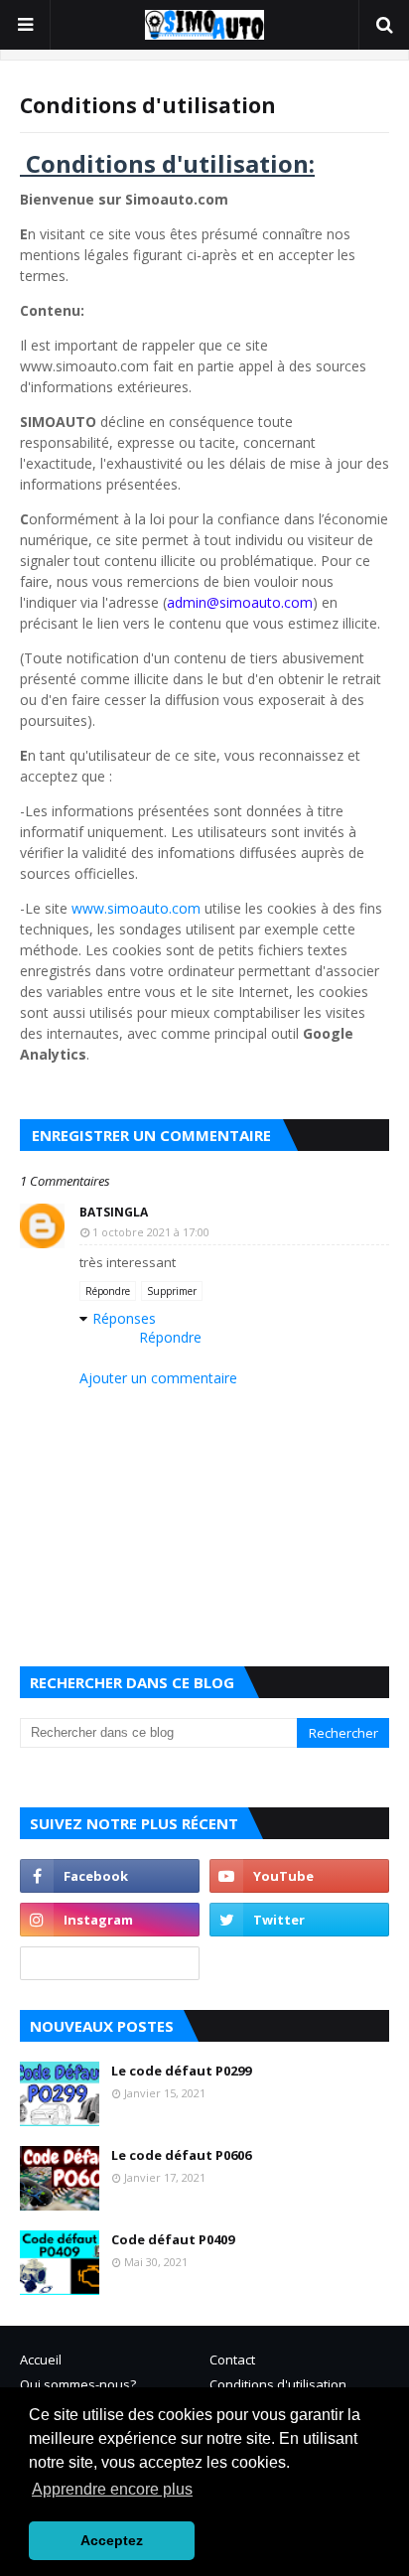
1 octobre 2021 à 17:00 (151, 1232)
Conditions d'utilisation (278, 2384)
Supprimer (172, 1291)
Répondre (108, 1291)
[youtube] (299, 1876)
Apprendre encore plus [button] (112, 2489)
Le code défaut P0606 (181, 2155)
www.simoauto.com (136, 908)
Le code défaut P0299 (181, 2071)
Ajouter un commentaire (158, 1378)
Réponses (124, 1318)
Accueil (41, 2360)
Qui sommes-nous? (78, 2384)
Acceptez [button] (112, 2540)
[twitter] (299, 1920)
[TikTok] (110, 1963)
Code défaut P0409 (173, 2239)
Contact (232, 2360)
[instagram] (110, 1920)
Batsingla (114, 1212)
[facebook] (110, 1876)
